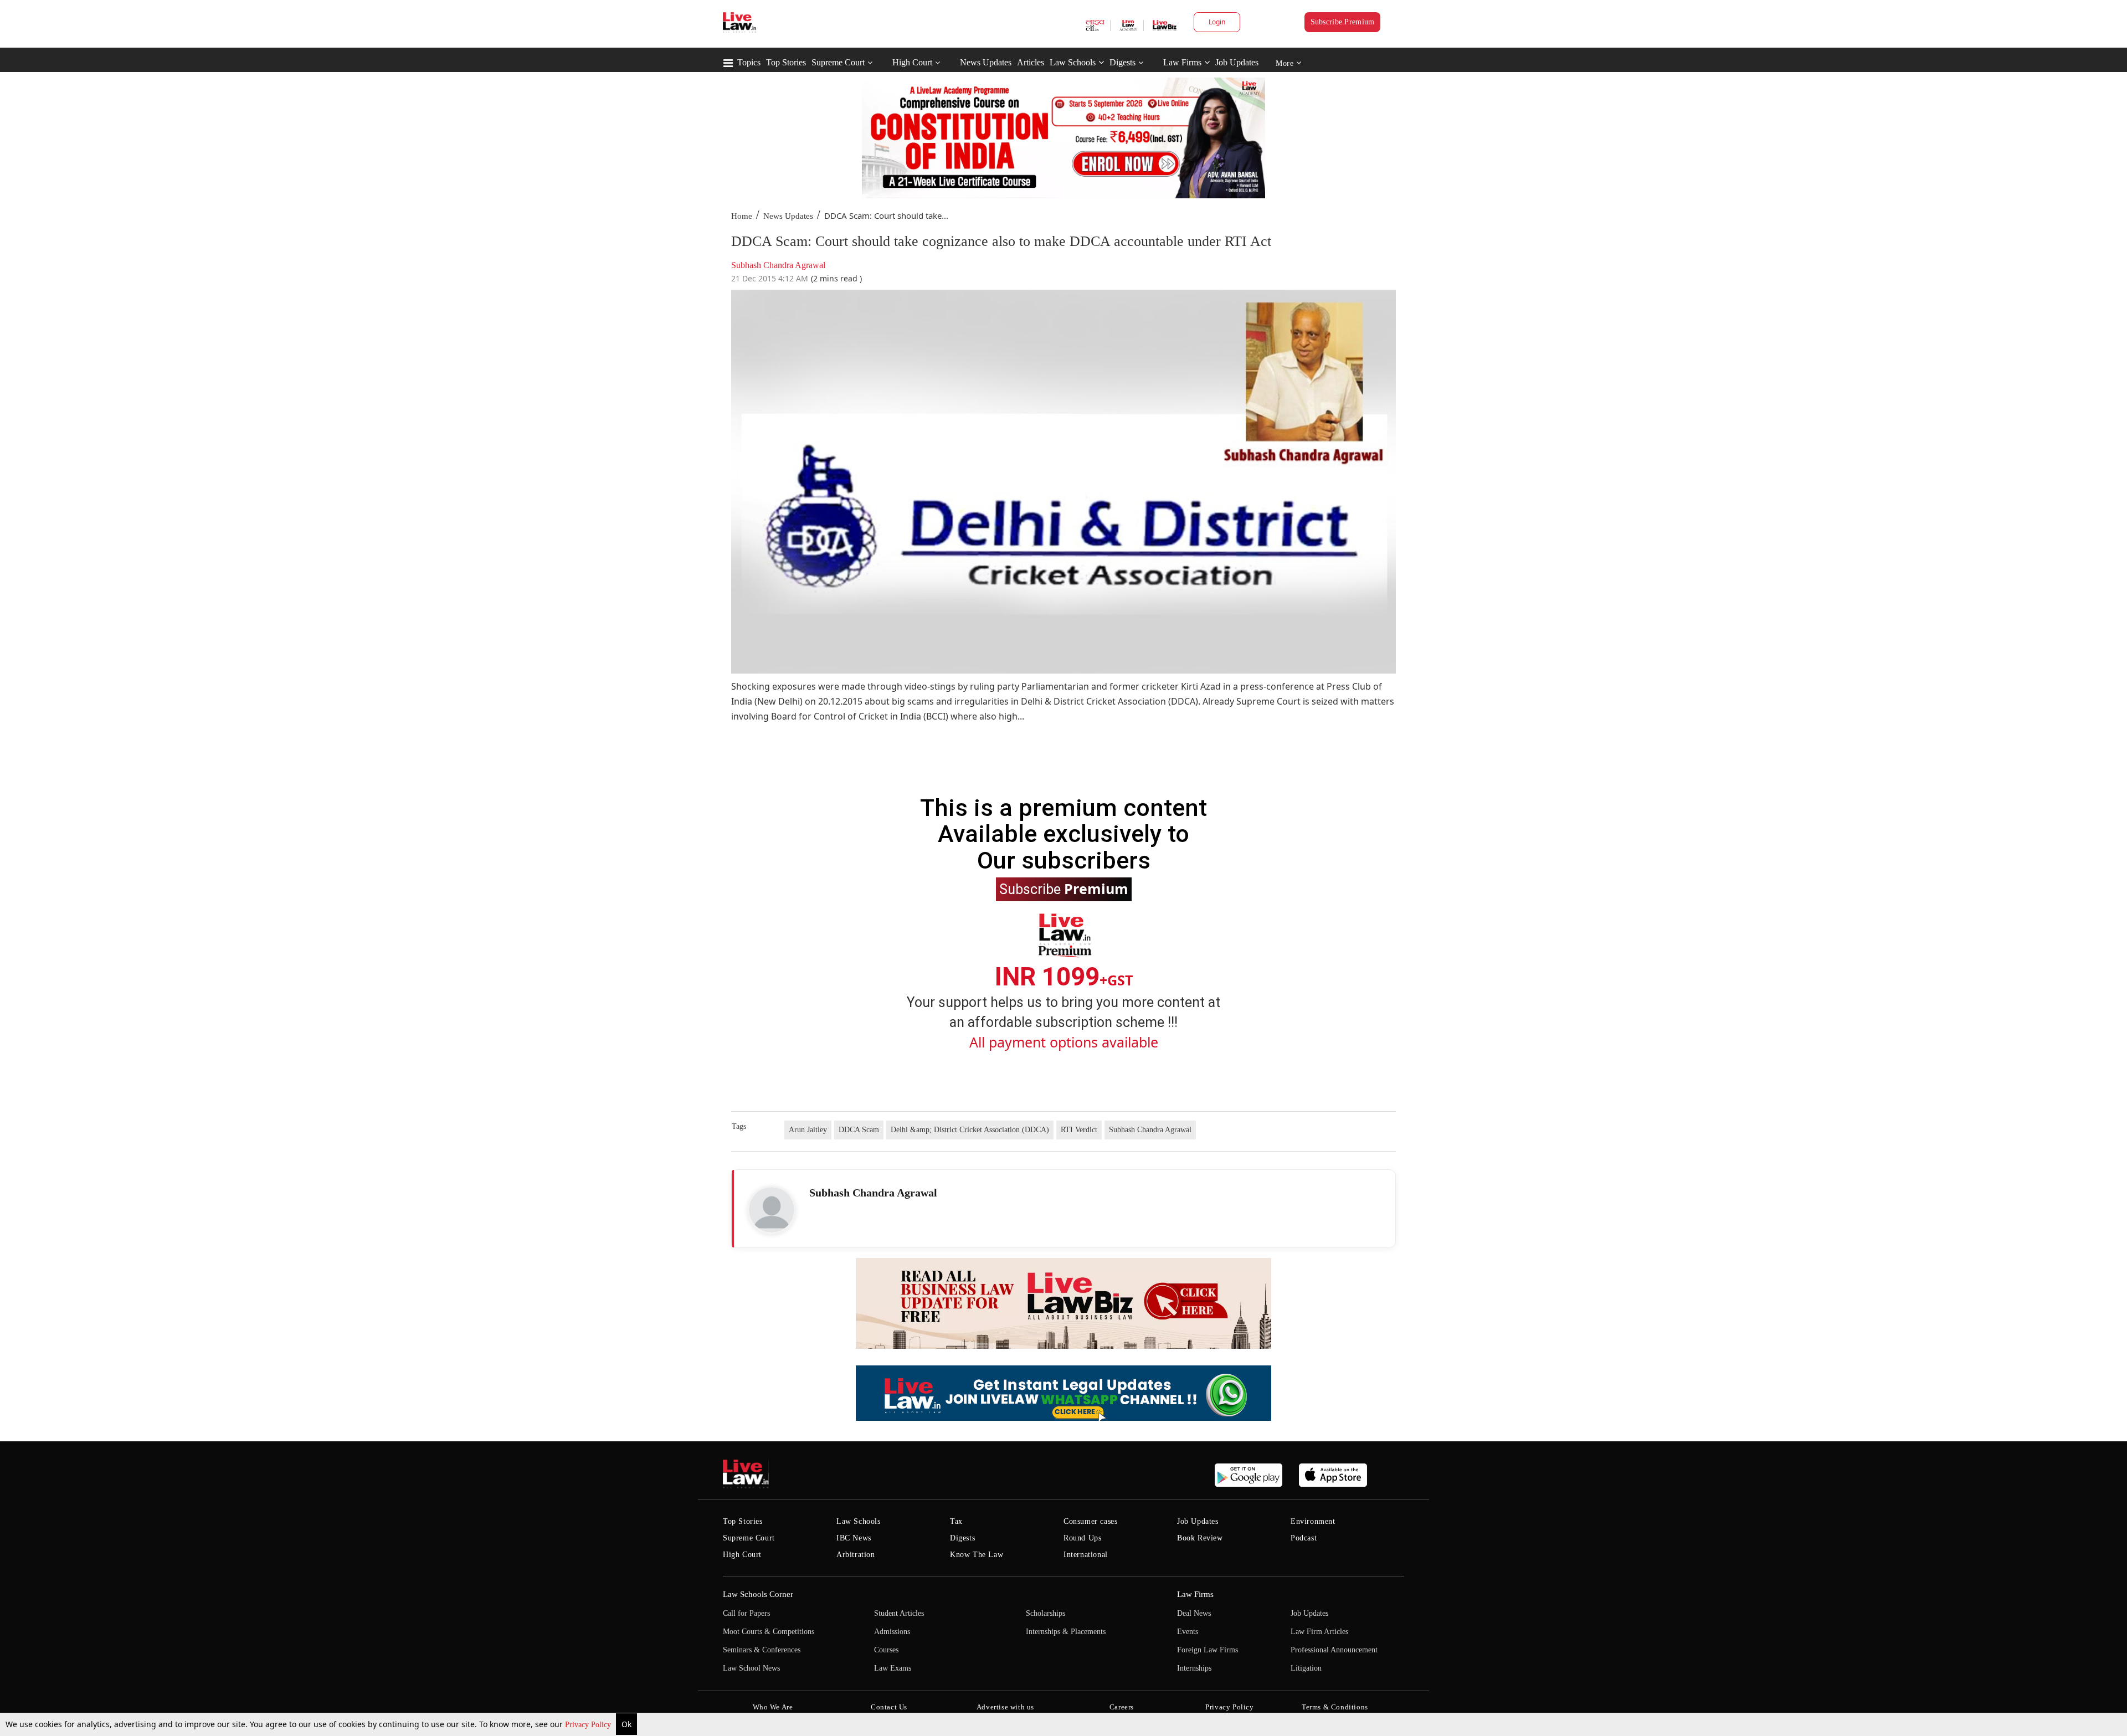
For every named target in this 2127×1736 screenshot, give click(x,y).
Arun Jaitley (808, 1130)
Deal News (1194, 1613)
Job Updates (1237, 62)
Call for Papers (746, 1613)
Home (742, 216)
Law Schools (1073, 62)
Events (1188, 1632)
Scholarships (1045, 1613)
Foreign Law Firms (1208, 1650)
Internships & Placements (1066, 1632)
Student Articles (899, 1613)
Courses (886, 1650)
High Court (912, 62)
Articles (1031, 62)
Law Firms (1182, 62)
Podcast (1304, 1538)
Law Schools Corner (758, 1594)
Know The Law (977, 1555)
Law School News (751, 1668)
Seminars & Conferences (762, 1650)
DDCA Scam (859, 1130)
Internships (1194, 1668)
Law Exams (893, 1668)
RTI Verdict (1079, 1130)
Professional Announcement (1334, 1650)
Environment (1313, 1521)
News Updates (986, 62)
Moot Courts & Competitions (769, 1632)
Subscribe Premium (1343, 22)
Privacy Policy (589, 1725)
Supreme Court (838, 62)
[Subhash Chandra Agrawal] (772, 1210)
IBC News (854, 1538)
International (1086, 1555)
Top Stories (786, 62)
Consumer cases (1090, 1521)
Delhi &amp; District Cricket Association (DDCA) (970, 1130)
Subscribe (1064, 888)
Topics (749, 62)
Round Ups (1082, 1538)
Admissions (892, 1632)
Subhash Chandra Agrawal (1150, 1130)
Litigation (1306, 1668)
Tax (956, 1521)
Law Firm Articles (1319, 1632)
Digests (1122, 62)
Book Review (1200, 1538)
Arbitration (856, 1555)
